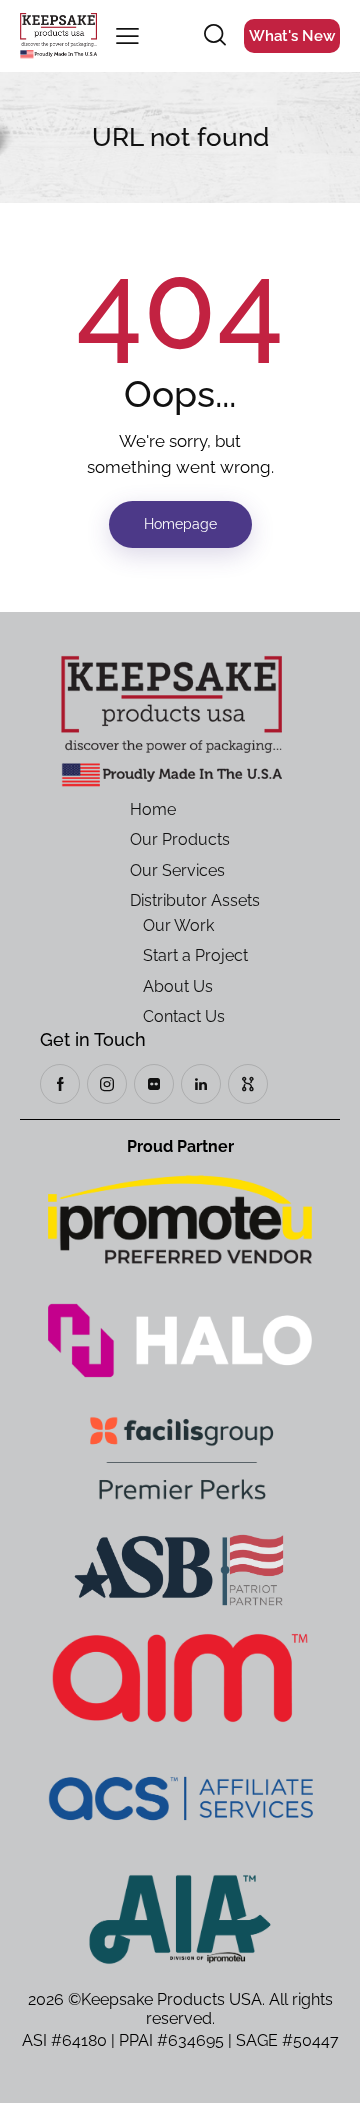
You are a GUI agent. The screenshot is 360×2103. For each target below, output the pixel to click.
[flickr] (154, 1084)
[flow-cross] (248, 1084)
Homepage (180, 524)
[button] (127, 36)
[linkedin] (201, 1084)
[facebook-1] (60, 1084)
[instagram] (107, 1084)
